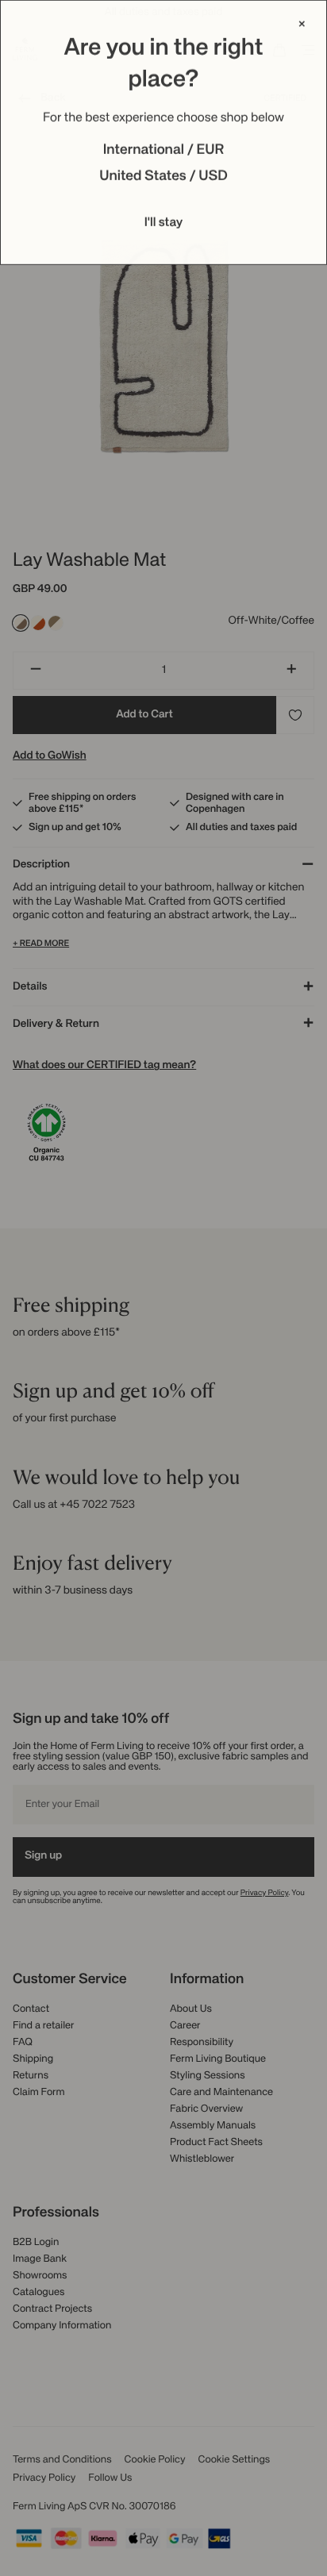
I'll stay (164, 223)
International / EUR (164, 151)
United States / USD (163, 177)
